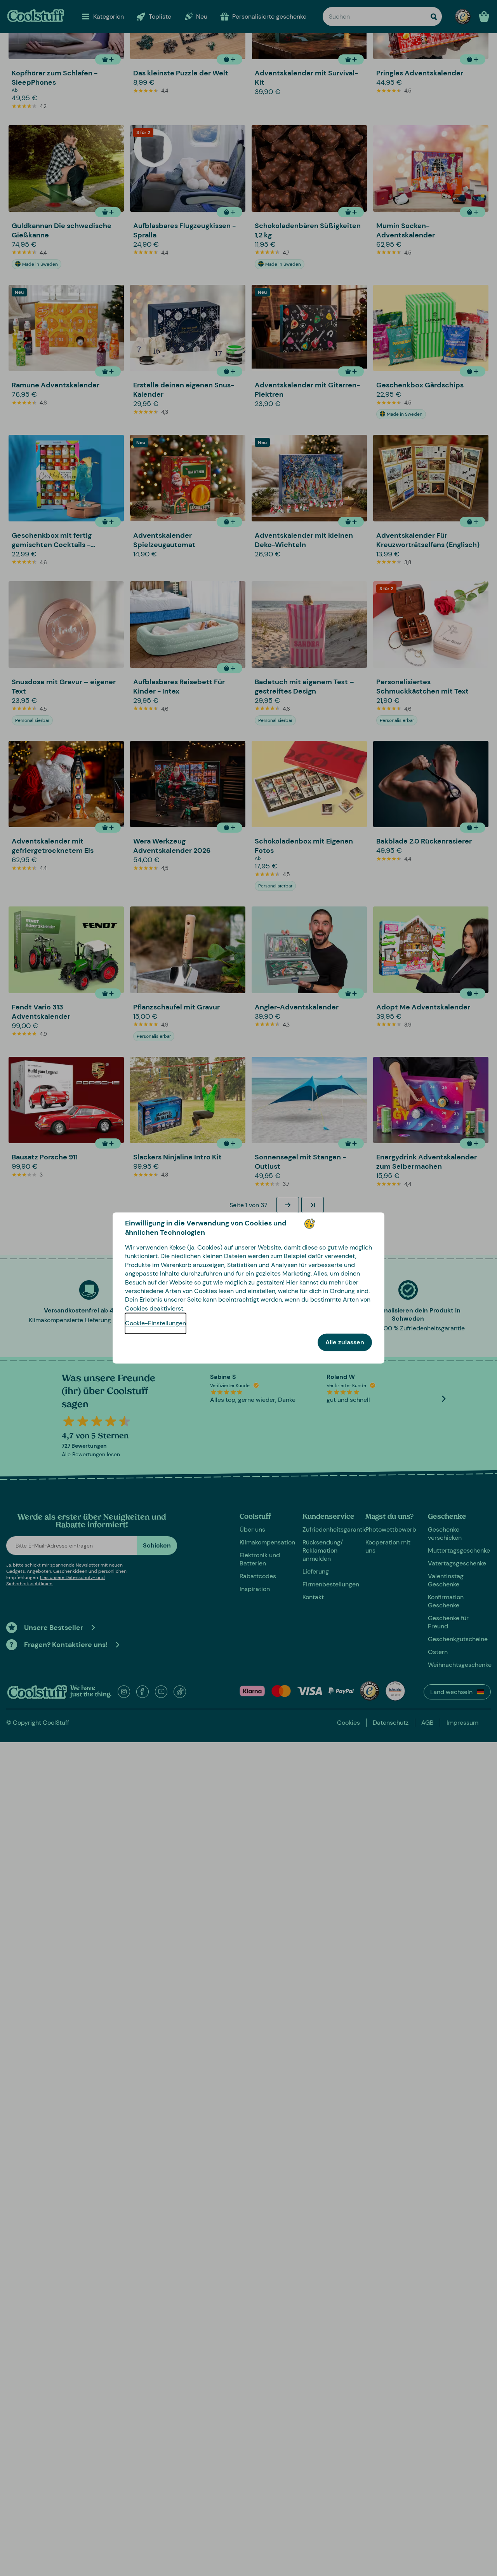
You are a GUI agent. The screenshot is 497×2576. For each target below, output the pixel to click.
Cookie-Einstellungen (156, 1324)
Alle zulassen (345, 1343)
